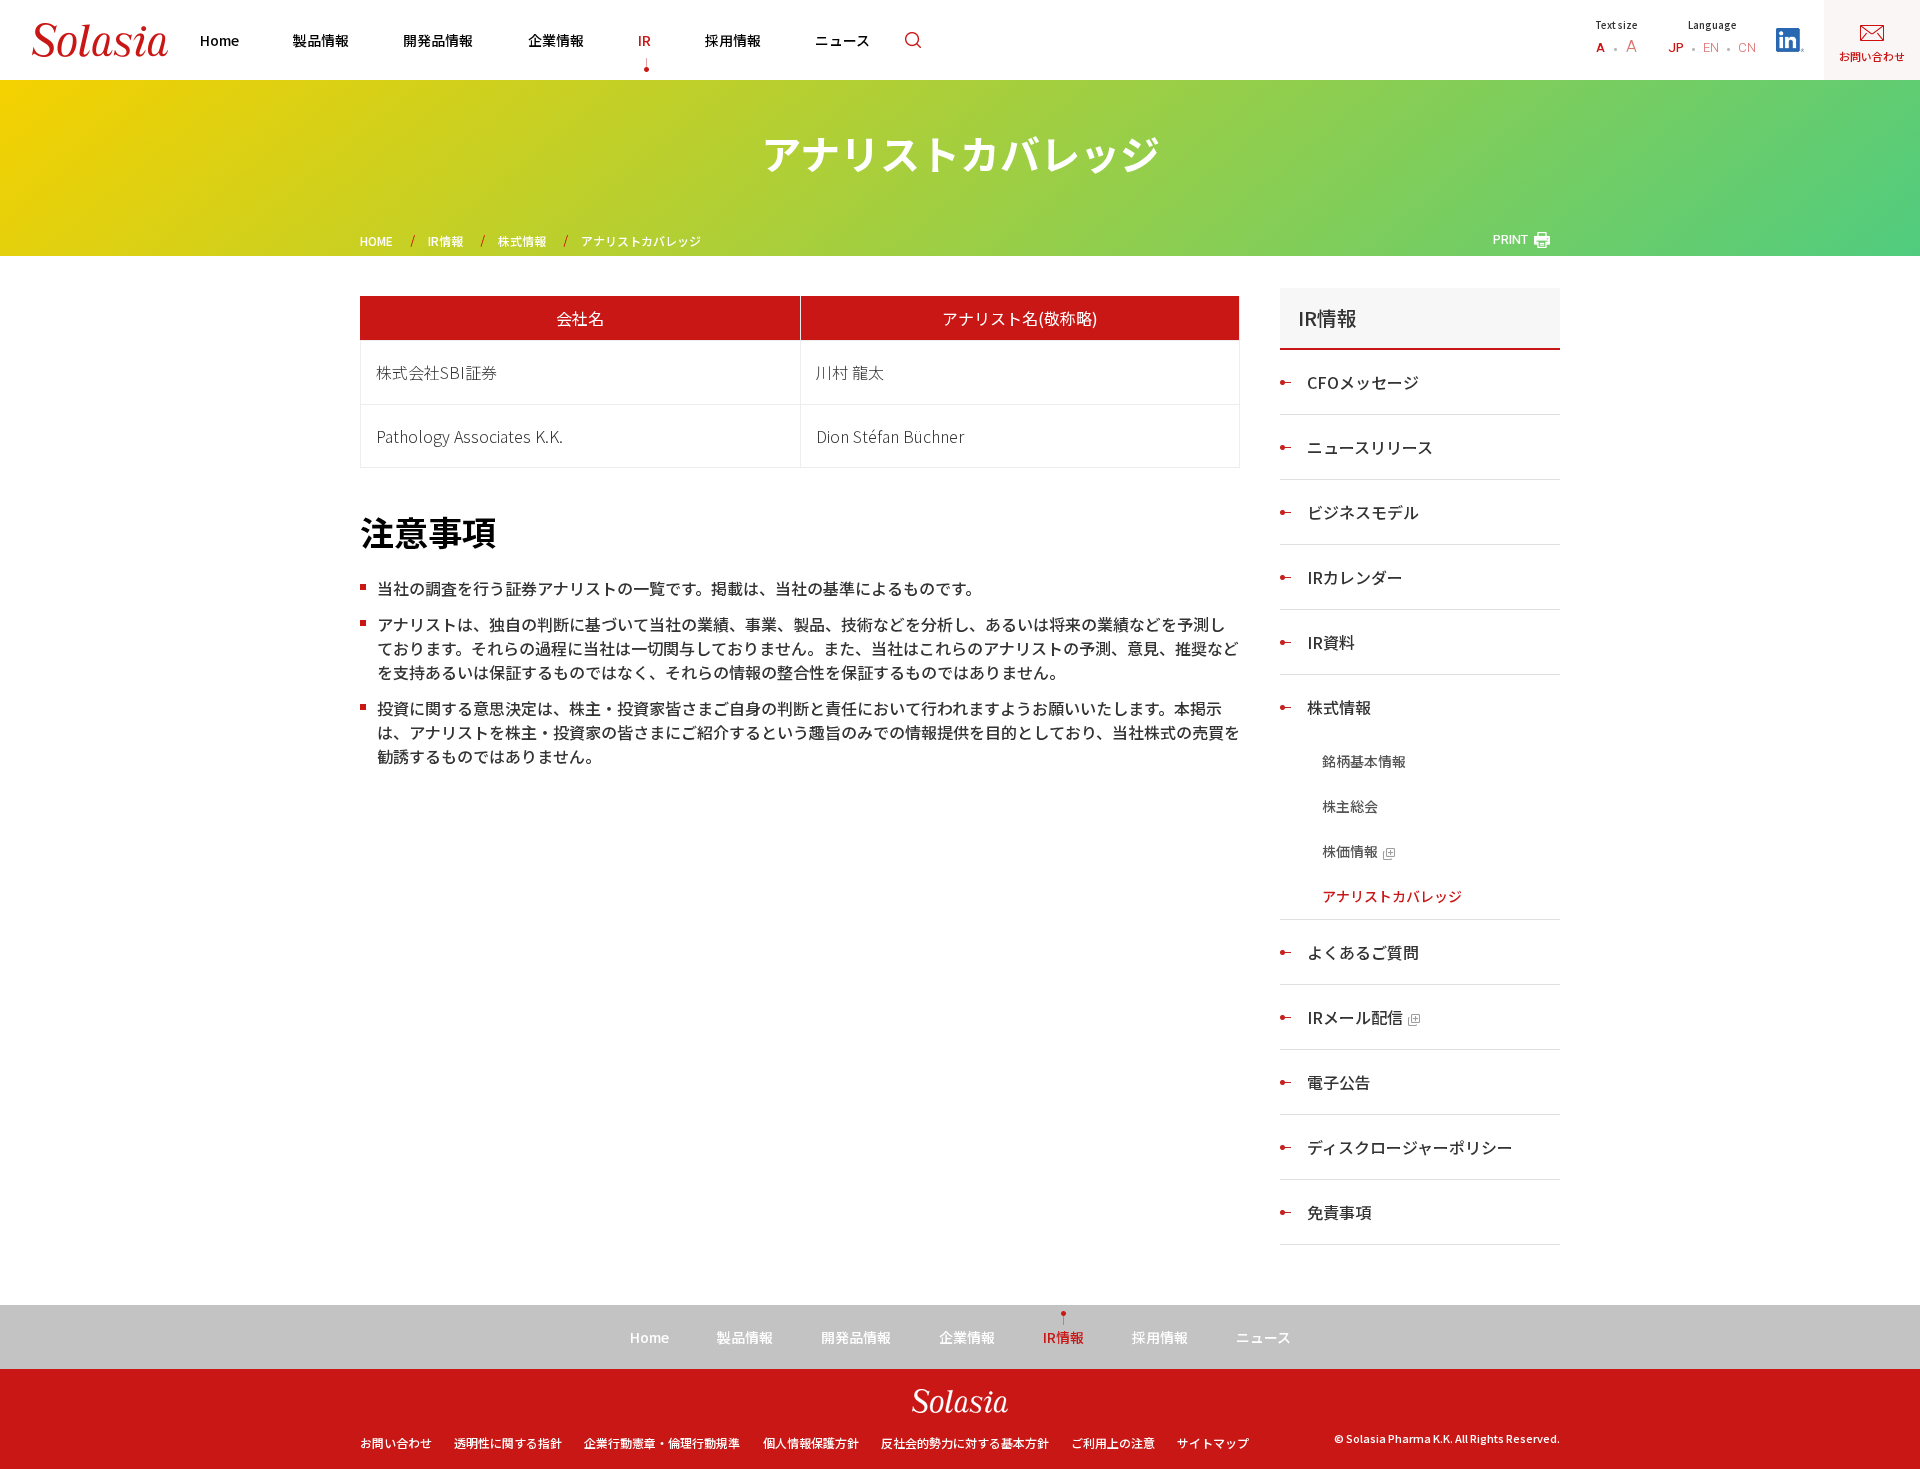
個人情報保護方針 (811, 1442)
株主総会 (1350, 806)
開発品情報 (438, 40)
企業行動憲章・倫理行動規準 (662, 1442)
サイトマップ (1213, 1442)
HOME (376, 240)
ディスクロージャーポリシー (1410, 1147)
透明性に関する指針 (508, 1442)
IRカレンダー (1355, 577)
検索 (913, 40)
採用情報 (733, 40)
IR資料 (1331, 642)
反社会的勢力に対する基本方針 (965, 1442)
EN (1711, 47)
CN (1747, 47)
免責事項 (1339, 1212)
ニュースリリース (1370, 447)
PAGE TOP (1865, 1401)
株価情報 (1350, 851)
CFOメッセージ (1363, 382)
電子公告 (1339, 1082)
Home (219, 40)
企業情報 (556, 40)
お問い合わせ (396, 1442)
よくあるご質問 (1363, 952)
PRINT (1510, 239)
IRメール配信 (1355, 1017)
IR (644, 40)
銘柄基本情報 (1364, 761)
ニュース (842, 40)
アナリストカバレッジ (1392, 896)
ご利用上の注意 (1113, 1442)
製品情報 (321, 40)
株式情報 (522, 240)
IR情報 (445, 240)
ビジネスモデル (1363, 512)
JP (1676, 47)
